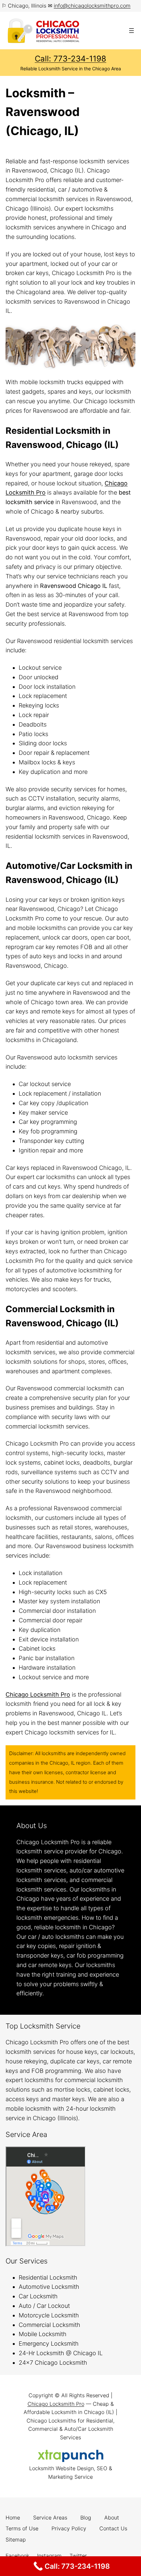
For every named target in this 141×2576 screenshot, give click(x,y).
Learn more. (62, 1993)
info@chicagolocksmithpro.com (92, 6)
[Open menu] (131, 31)
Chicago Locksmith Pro (56, 2404)
